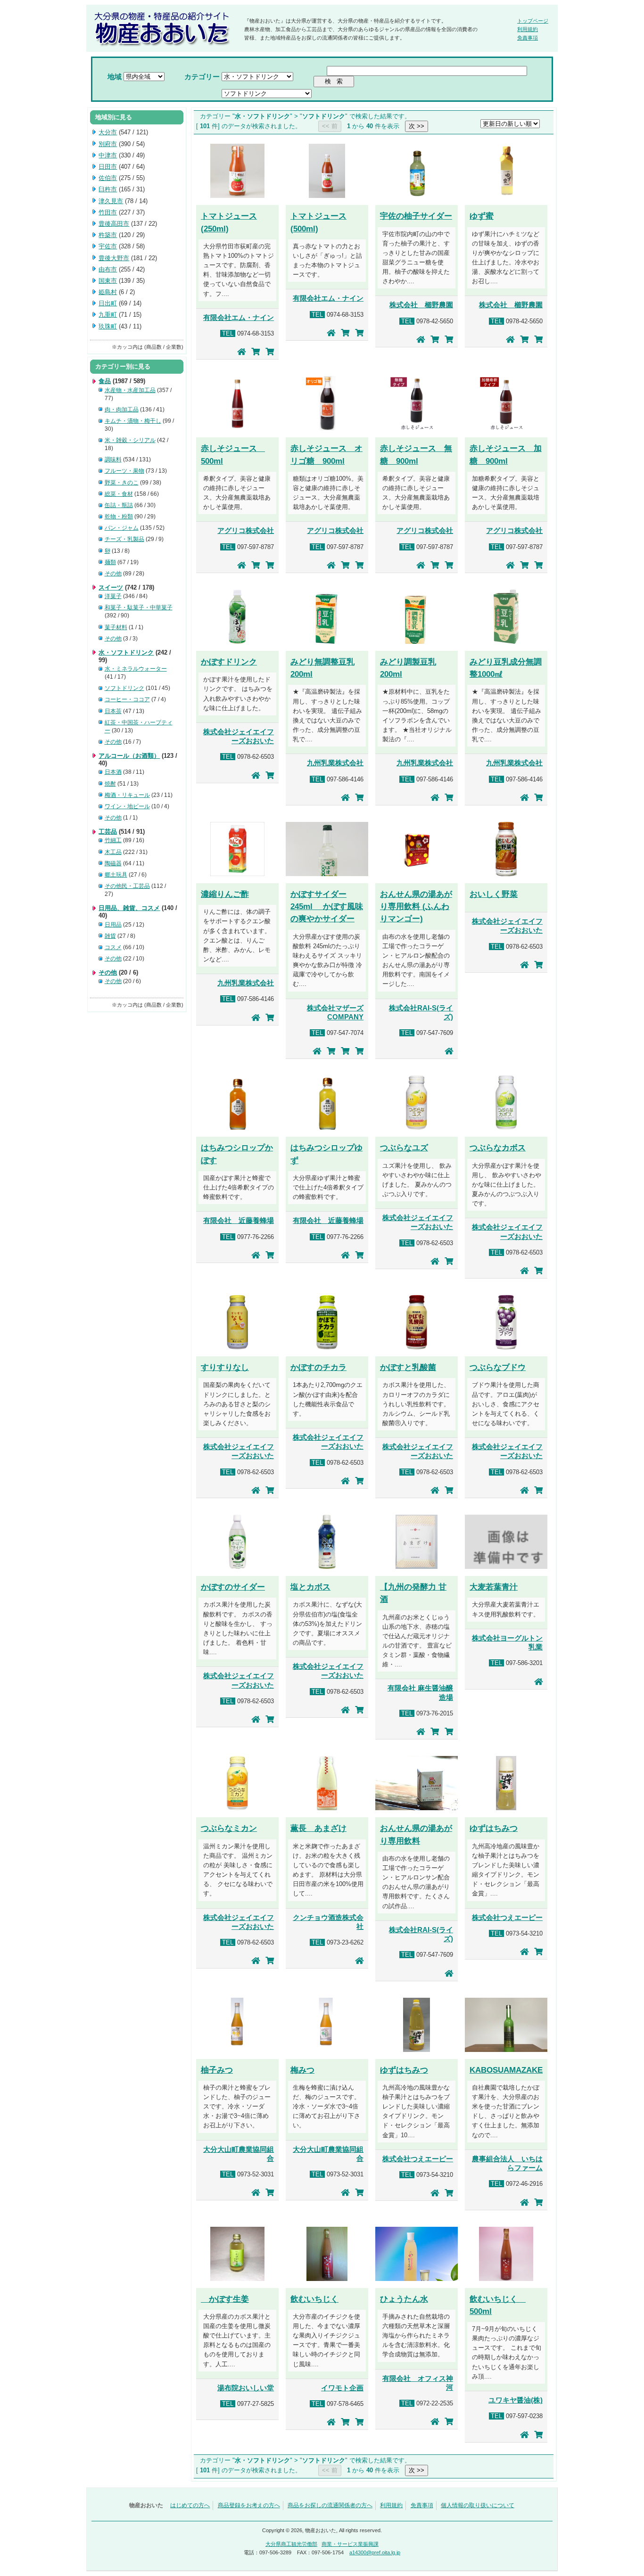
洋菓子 (113, 596)
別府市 (108, 144)
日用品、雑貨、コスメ (129, 908)
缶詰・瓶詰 (119, 505)
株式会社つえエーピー (507, 1918)
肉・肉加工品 (122, 410)
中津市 (108, 155)
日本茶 (113, 711)
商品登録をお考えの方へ (249, 2505)
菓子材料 (116, 627)
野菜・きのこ (122, 483)
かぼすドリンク (229, 662)
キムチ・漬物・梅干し (133, 421)
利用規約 (528, 29)
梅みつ (302, 2070)
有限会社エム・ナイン (239, 318)
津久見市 (111, 201)
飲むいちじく (314, 2299)
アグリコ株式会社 (246, 531)
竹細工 (113, 840)
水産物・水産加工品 (130, 390)
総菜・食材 (119, 494)
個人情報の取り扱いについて (478, 2505)
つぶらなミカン (229, 1828)
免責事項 (528, 38)
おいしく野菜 (494, 894)
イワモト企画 (342, 2388)
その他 (113, 574)
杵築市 (108, 235)
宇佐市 (108, 246)
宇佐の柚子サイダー (416, 216)
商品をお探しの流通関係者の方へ (330, 2505)
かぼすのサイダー (233, 1587)
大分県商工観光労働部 (291, 2544)
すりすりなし (225, 1367)
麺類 (110, 562)
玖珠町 (108, 326)
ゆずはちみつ (494, 1828)
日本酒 (113, 772)
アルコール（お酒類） (129, 756)
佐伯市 (108, 178)
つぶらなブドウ (498, 1367)
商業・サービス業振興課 (350, 2544)
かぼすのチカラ (318, 1367)
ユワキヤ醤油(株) (516, 2400)
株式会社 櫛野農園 (421, 305)
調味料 (113, 459)
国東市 (108, 281)
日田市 (108, 167)
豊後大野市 (114, 258)
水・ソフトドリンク (126, 652)
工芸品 (108, 832)
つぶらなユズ (404, 1148)
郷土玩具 (116, 875)
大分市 (108, 132)
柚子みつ (217, 2070)
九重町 (108, 315)
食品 (105, 381)
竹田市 (108, 212)
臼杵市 (108, 189)
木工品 (113, 852)
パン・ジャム (122, 528)
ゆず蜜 (482, 216)
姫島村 (108, 292)
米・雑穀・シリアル (130, 440)
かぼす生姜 (225, 2299)
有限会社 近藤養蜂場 (239, 1221)
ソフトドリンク (124, 688)
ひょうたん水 (404, 2299)
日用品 (113, 925)
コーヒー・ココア (127, 699)
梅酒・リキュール (127, 795)
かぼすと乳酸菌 (408, 1367)
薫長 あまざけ (318, 1828)
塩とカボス (310, 1587)
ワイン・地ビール (127, 806)
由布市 (108, 269)
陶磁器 (113, 863)
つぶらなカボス (498, 1148)
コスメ (113, 947)
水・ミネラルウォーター (136, 669)
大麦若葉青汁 (494, 1587)
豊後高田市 (114, 224)
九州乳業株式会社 (335, 763)
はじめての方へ (190, 2505)
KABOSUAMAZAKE (506, 2070)
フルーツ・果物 (124, 471)
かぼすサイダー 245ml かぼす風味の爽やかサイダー (327, 906)
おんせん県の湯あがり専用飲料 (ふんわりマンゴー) (416, 906)
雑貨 (110, 936)
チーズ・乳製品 (124, 539)
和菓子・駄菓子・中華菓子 (139, 607)
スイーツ (111, 587)
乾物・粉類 (119, 517)
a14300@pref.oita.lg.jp (375, 2552)
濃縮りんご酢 (225, 894)
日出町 (108, 303)
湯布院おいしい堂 (246, 2388)
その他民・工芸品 (127, 886)
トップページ (533, 21)
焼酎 (110, 784)
